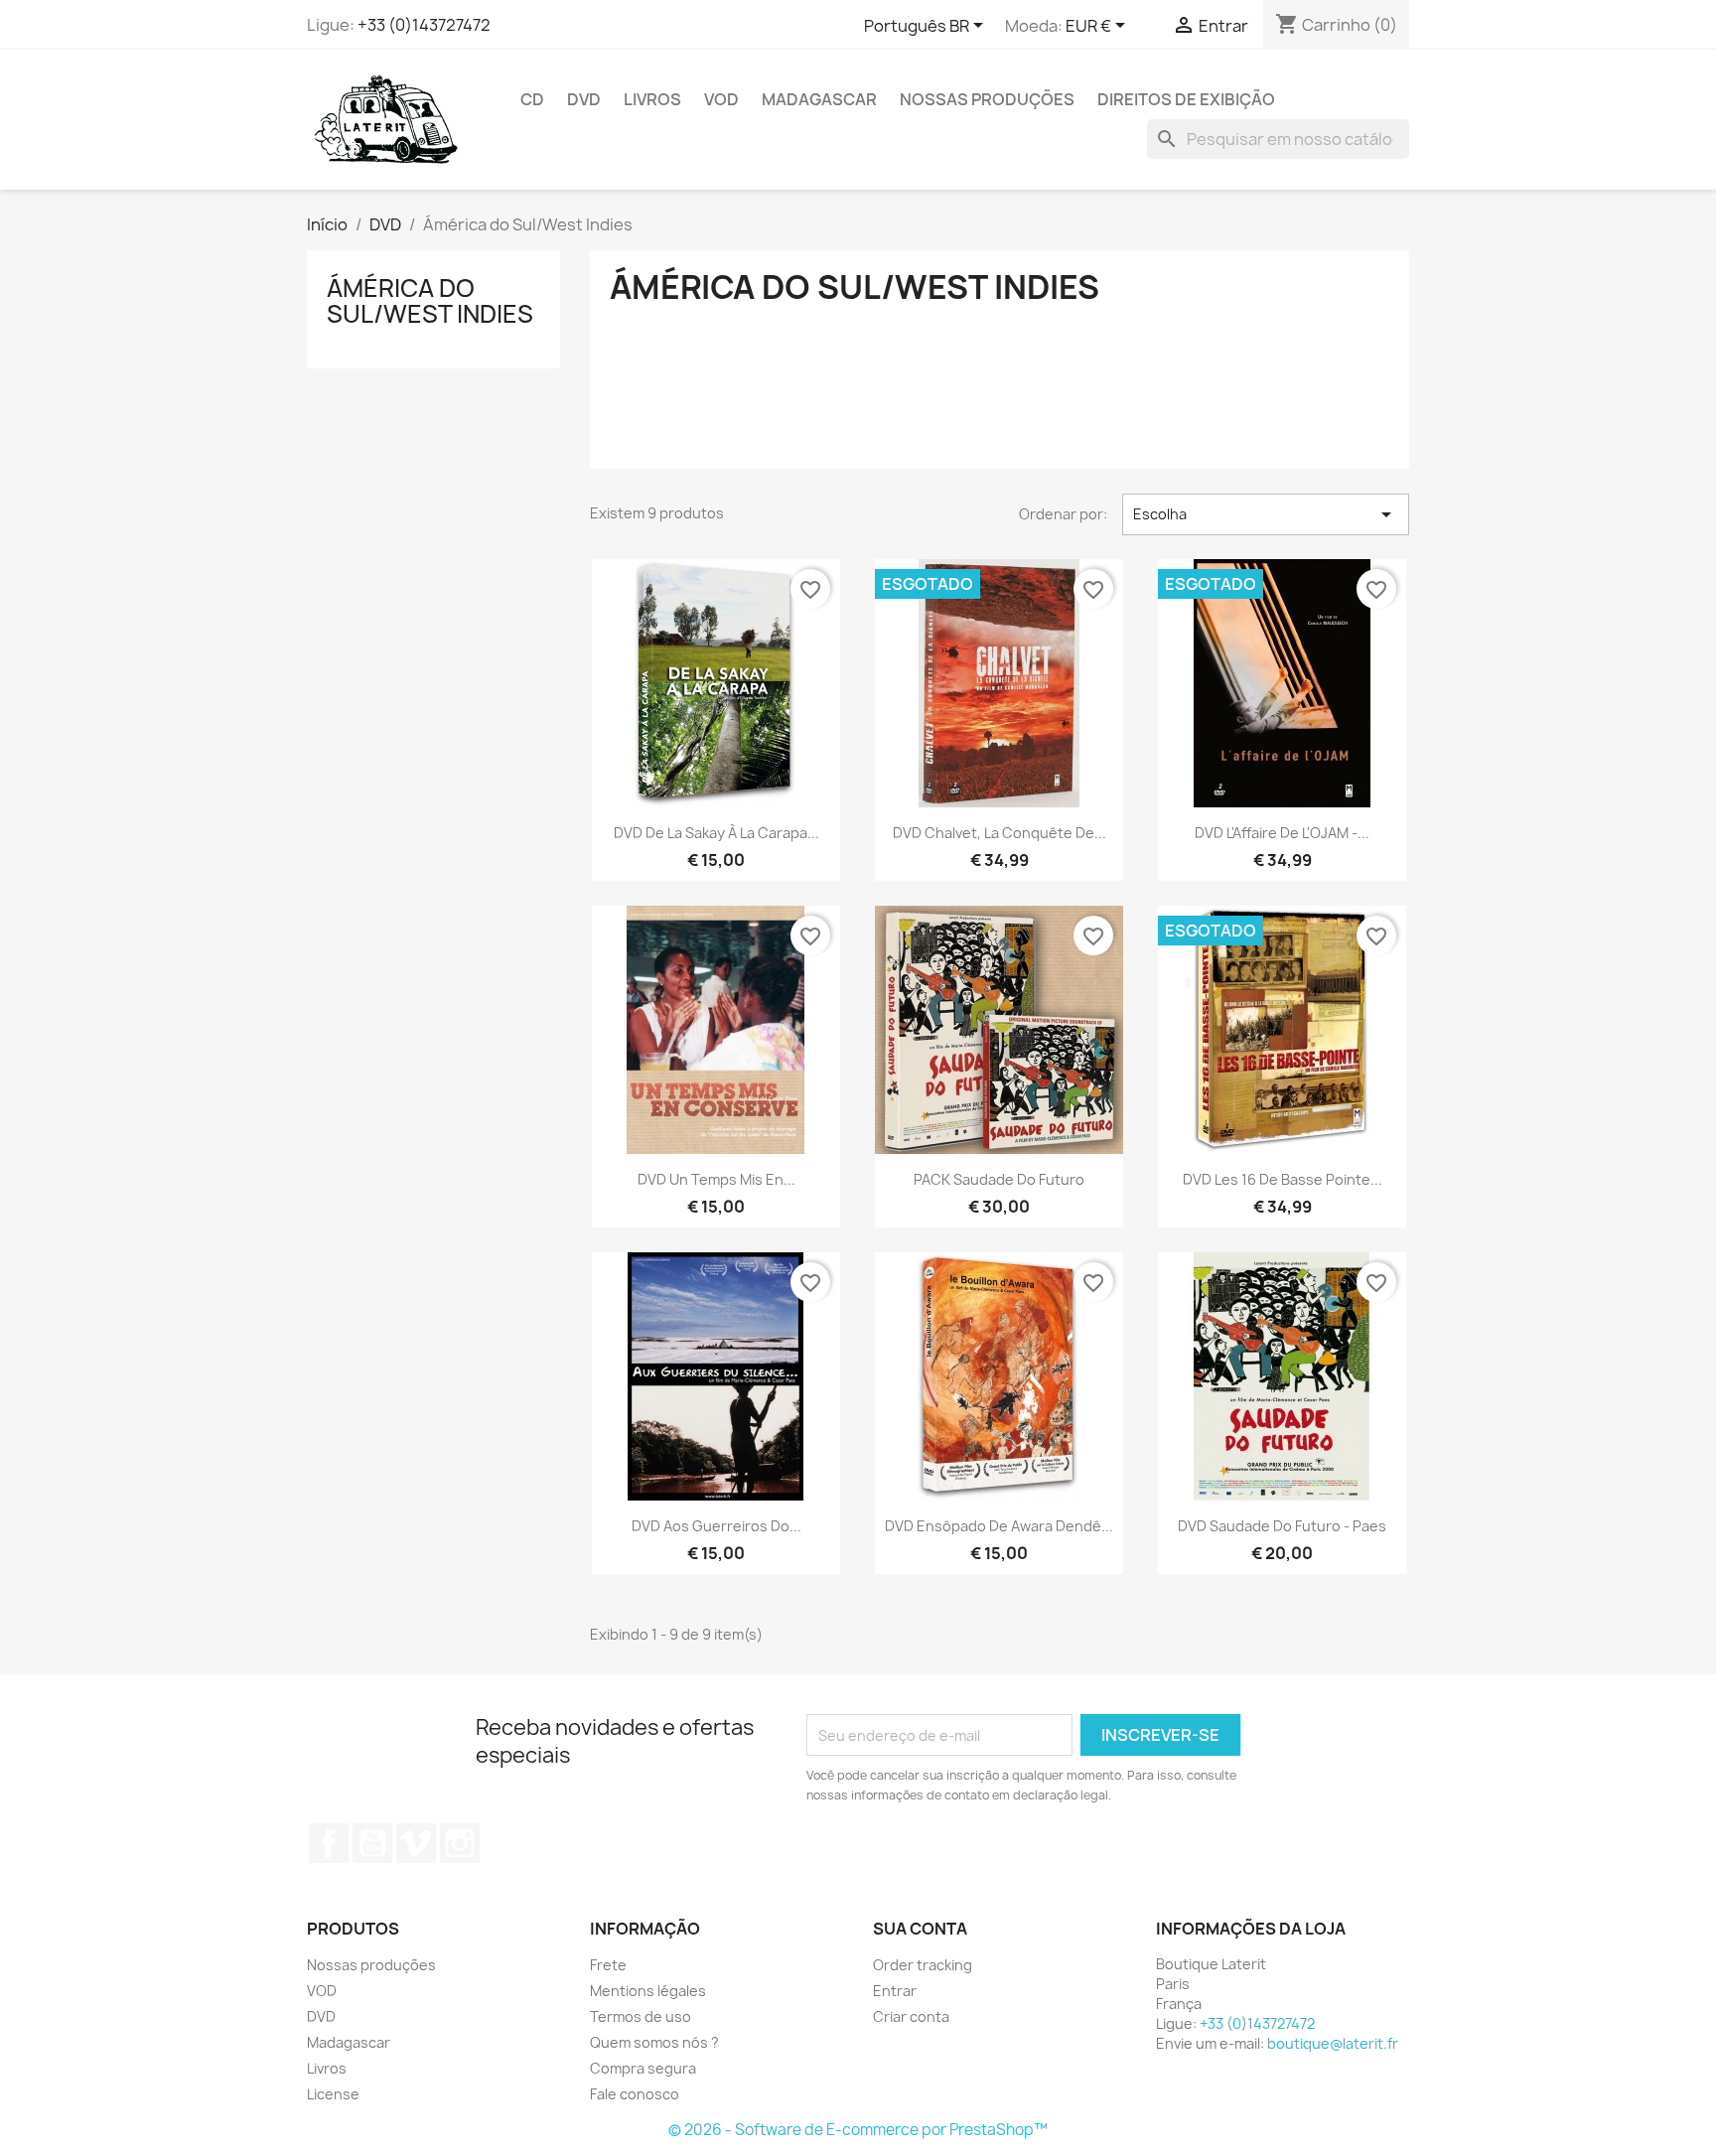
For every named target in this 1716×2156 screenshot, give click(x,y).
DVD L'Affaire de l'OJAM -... (1282, 833)
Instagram (460, 1843)
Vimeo (416, 1843)
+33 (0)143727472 (424, 25)
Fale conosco (635, 2094)
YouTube (372, 1843)
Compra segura (643, 2068)
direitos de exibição (1186, 99)
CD (532, 99)
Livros (652, 99)
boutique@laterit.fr (1333, 2043)
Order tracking (923, 1965)
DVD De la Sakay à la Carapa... (716, 833)
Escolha (1266, 514)
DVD (584, 99)
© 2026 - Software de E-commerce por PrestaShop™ (858, 2130)
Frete (608, 1965)
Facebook (329, 1843)
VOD (721, 99)
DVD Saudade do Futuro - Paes (1282, 1526)
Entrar (895, 1991)
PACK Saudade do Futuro (999, 1179)
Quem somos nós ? (654, 2042)
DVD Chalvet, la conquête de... (1000, 833)
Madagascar (819, 99)
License (333, 2094)
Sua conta (920, 1929)
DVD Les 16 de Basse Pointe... (1283, 1179)
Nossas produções (987, 99)
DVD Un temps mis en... (716, 1179)
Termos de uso (641, 2016)
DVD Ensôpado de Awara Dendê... (999, 1526)
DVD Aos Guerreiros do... (716, 1526)
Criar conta (911, 2016)
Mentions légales (648, 1991)
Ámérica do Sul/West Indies (430, 301)
